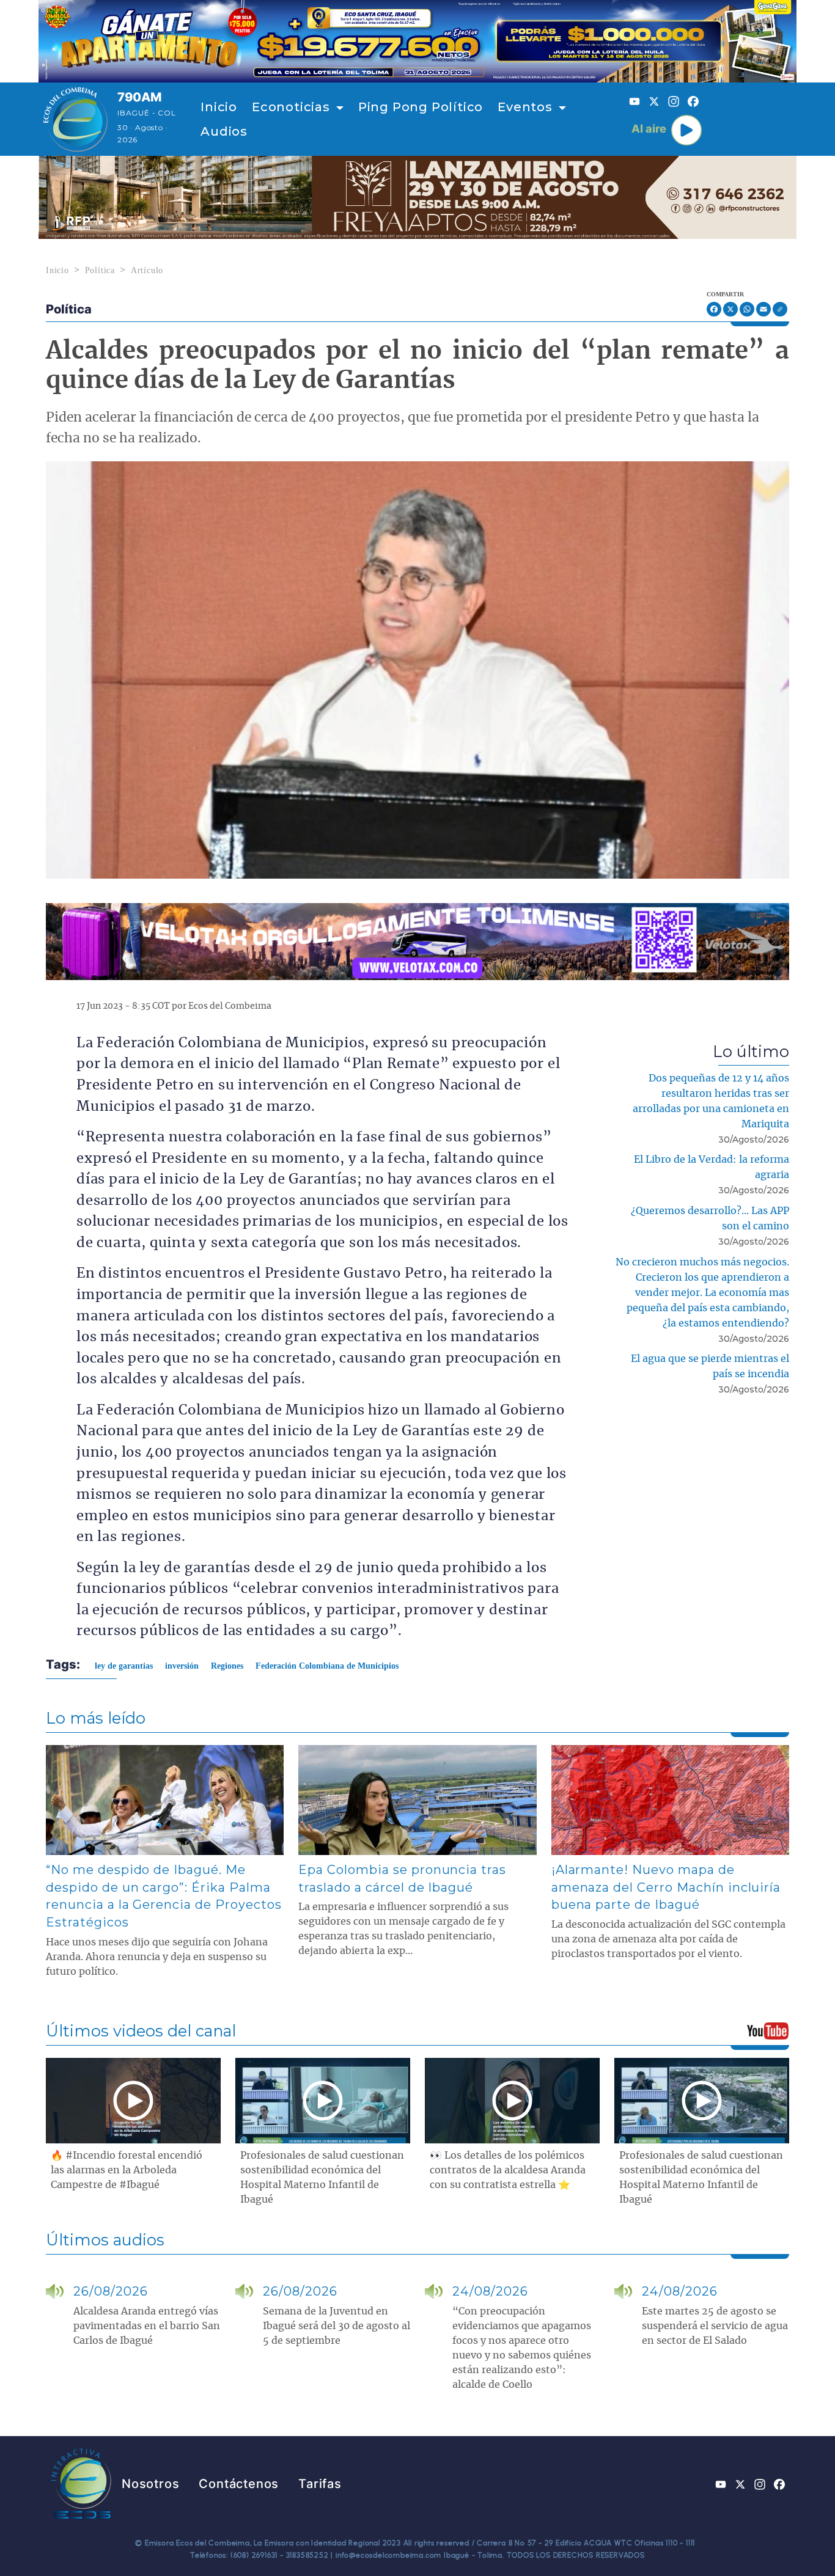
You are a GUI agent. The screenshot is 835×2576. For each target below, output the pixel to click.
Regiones (227, 1666)
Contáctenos (239, 2484)
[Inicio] (75, 119)
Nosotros (150, 2484)
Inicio (219, 107)
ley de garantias (124, 1666)
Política (100, 270)
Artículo (147, 270)
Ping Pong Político (421, 107)
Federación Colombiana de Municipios (327, 1666)
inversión (182, 1666)
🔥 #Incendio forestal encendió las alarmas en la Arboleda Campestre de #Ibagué (127, 2170)
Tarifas (320, 2484)
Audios (224, 131)
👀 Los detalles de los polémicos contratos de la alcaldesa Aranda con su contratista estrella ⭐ (508, 2170)
